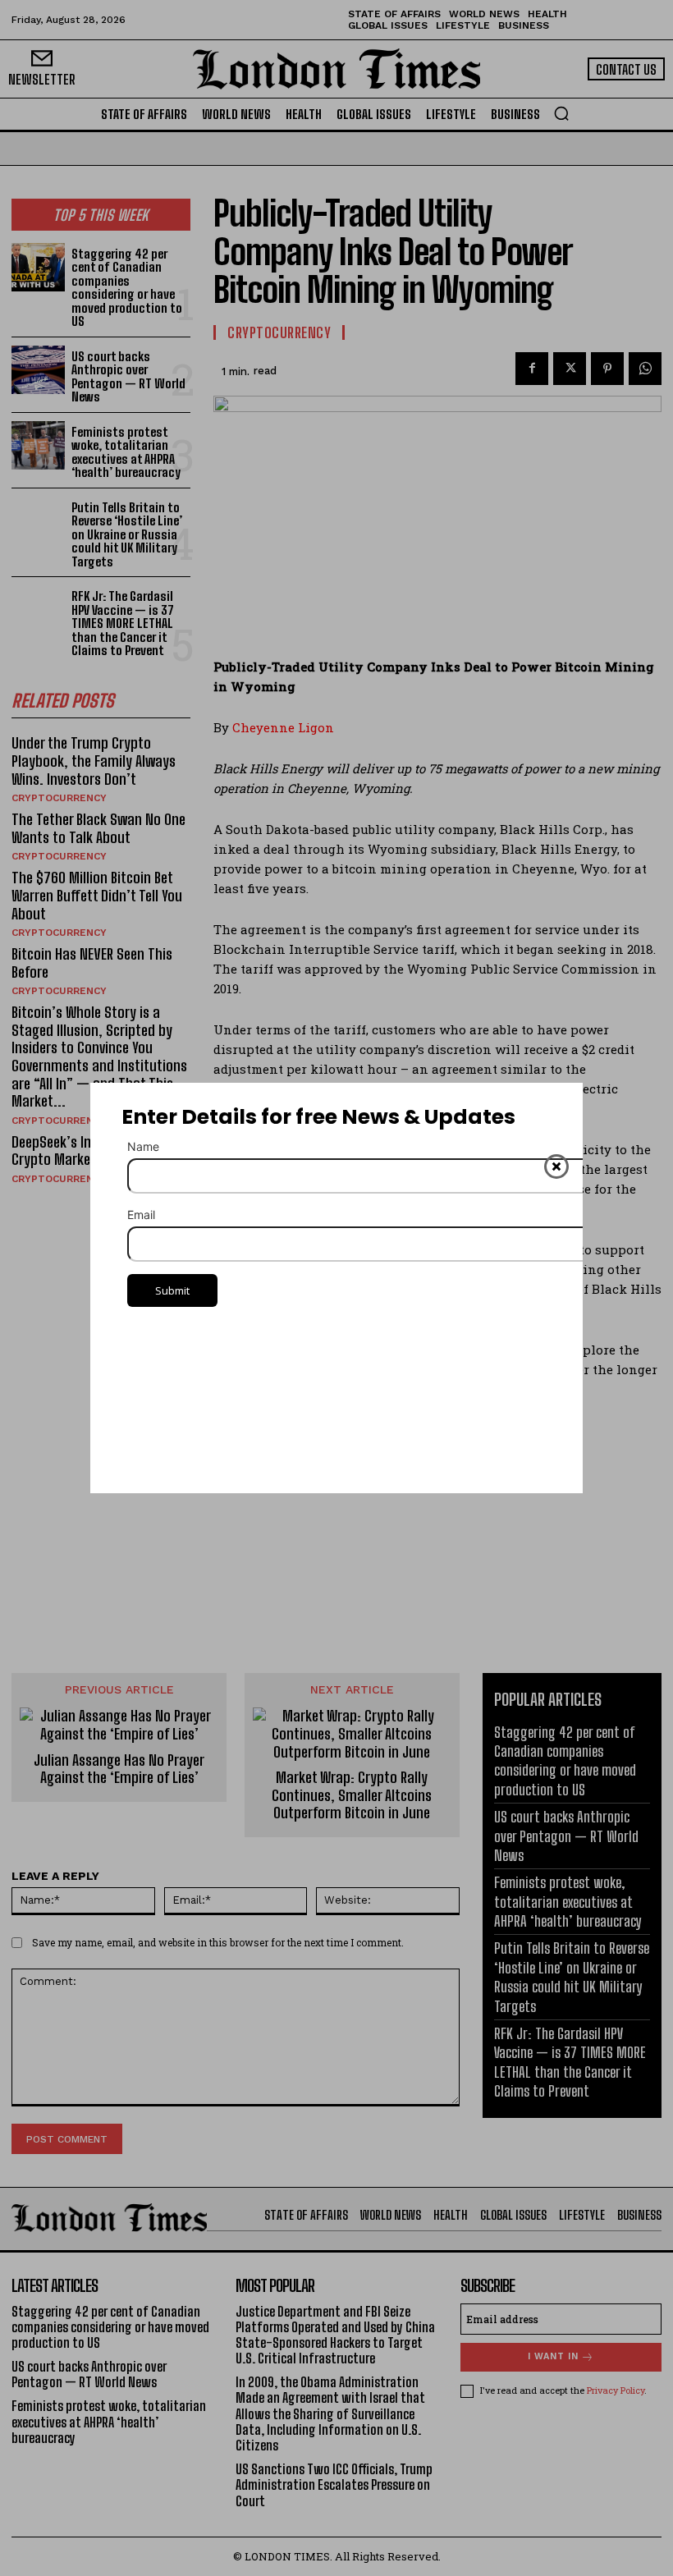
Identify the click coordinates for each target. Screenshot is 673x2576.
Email (141, 1215)
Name (143, 1146)
